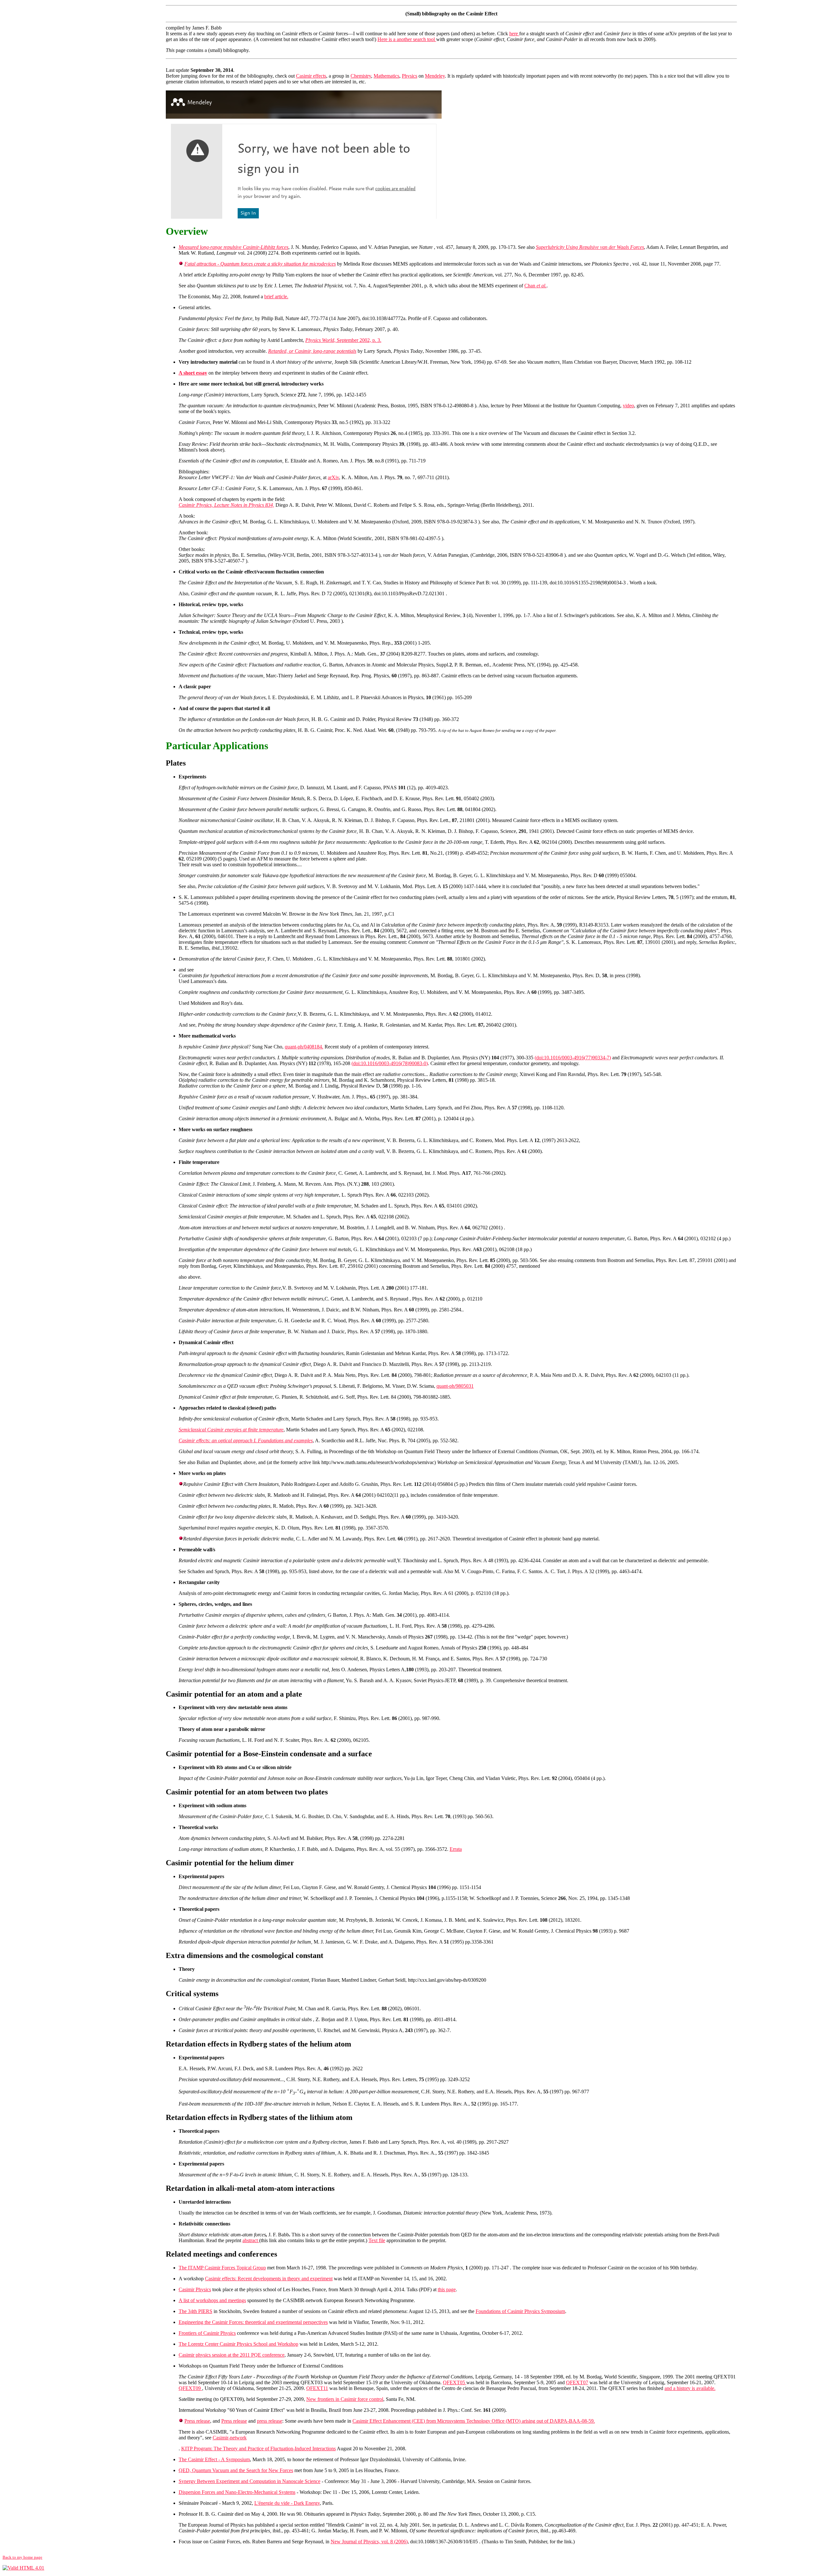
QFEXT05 (455, 2382)
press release (270, 2421)
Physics (410, 76)
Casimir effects (311, 76)
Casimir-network (230, 2438)
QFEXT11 (317, 2388)
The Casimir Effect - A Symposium (214, 2459)
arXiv (333, 477)
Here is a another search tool (407, 39)
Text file (377, 2240)
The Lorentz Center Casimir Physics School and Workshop (238, 2344)
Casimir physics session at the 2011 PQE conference (232, 2355)
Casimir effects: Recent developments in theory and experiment (269, 2279)
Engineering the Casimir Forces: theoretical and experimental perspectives (253, 2322)
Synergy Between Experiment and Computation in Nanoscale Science (250, 2481)
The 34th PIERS (195, 2311)
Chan (535, 286)
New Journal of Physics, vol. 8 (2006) (369, 2542)
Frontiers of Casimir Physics (207, 2333)
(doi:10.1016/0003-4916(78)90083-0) (390, 1063)
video (628, 406)
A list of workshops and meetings (212, 2300)
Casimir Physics (195, 2289)
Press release (197, 2421)
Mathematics (386, 76)
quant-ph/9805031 (455, 1386)
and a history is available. (690, 2388)
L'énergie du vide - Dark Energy (287, 2503)
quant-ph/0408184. (304, 1047)
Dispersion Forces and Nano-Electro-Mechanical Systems (237, 2492)
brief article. (276, 297)
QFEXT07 (577, 2382)
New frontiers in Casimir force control (345, 2399)
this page (447, 2289)
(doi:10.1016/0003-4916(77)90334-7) (573, 1058)
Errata (456, 1849)
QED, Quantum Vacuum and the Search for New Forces (236, 2470)
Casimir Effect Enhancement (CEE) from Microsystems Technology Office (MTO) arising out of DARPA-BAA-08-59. (474, 2421)
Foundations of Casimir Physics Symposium (520, 2311)
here (514, 34)
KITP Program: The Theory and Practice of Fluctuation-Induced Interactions (258, 2449)
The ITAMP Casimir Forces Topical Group (222, 2268)
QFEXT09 (190, 2388)
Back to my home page (22, 2557)
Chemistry (361, 76)
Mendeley (435, 76)
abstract (251, 2240)
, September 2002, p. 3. (343, 340)
